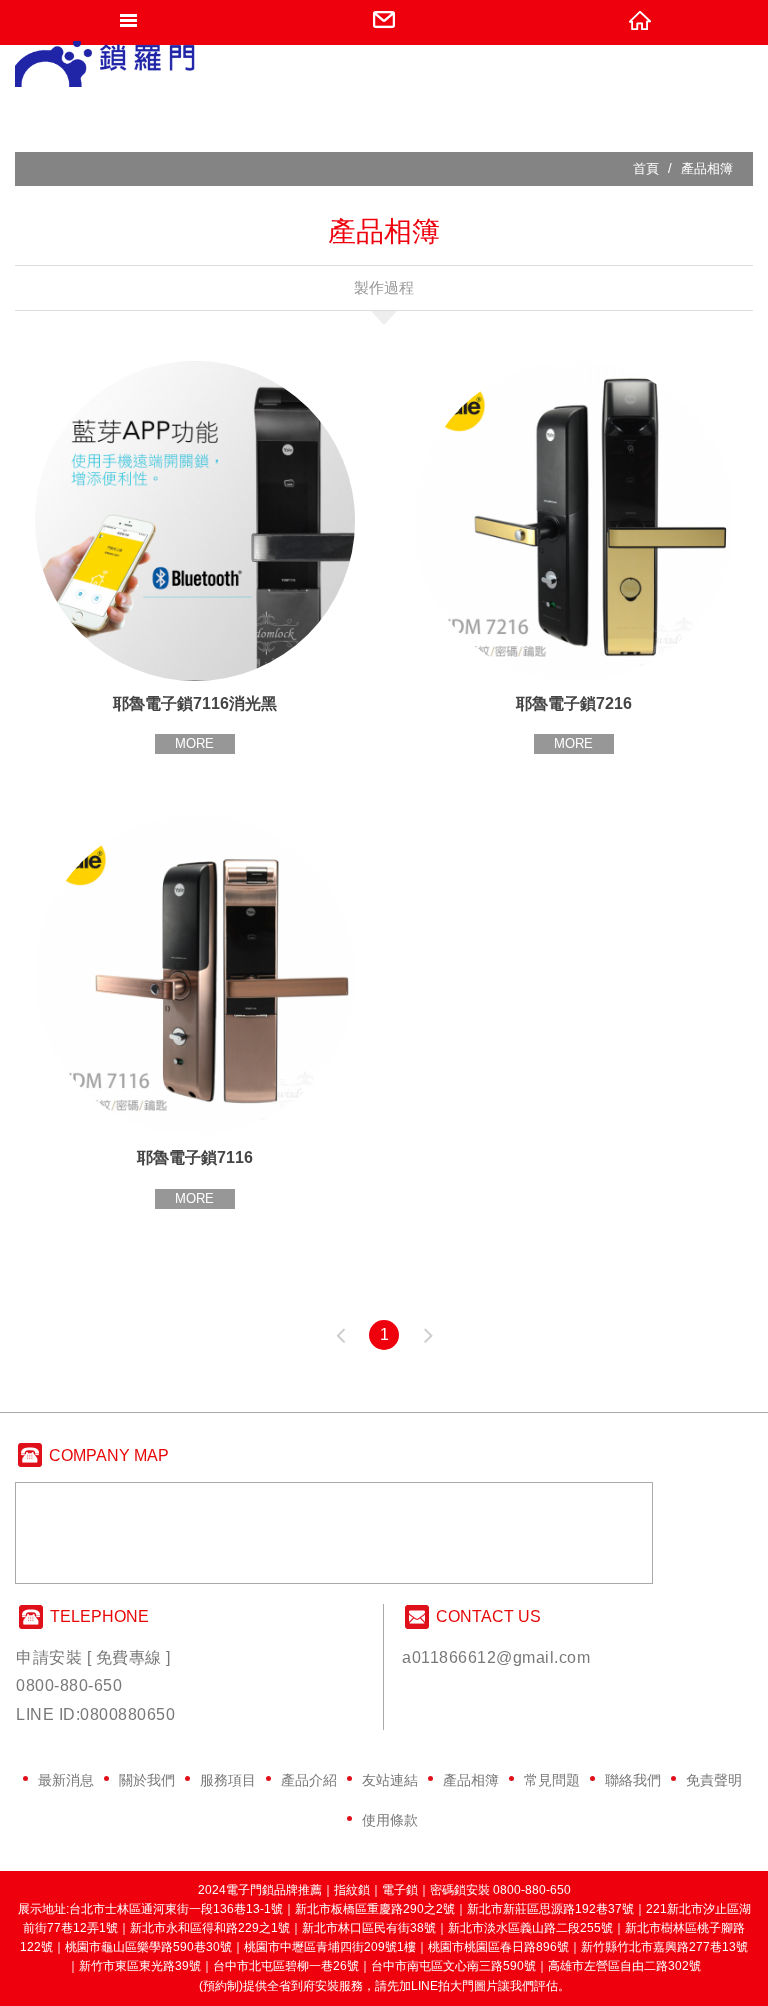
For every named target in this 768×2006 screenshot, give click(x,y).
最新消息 (66, 1780)
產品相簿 (471, 1780)
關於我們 (147, 1780)
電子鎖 (400, 1890)
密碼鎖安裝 (460, 1890)
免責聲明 (714, 1780)
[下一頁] (428, 1335)
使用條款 (390, 1820)
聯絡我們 (633, 1780)
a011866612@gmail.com (496, 1657)
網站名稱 (106, 70)
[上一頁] (340, 1335)
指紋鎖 (352, 1890)
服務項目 (228, 1780)
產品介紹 (309, 1780)
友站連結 (390, 1780)
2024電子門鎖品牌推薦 (260, 1890)
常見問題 (552, 1780)
